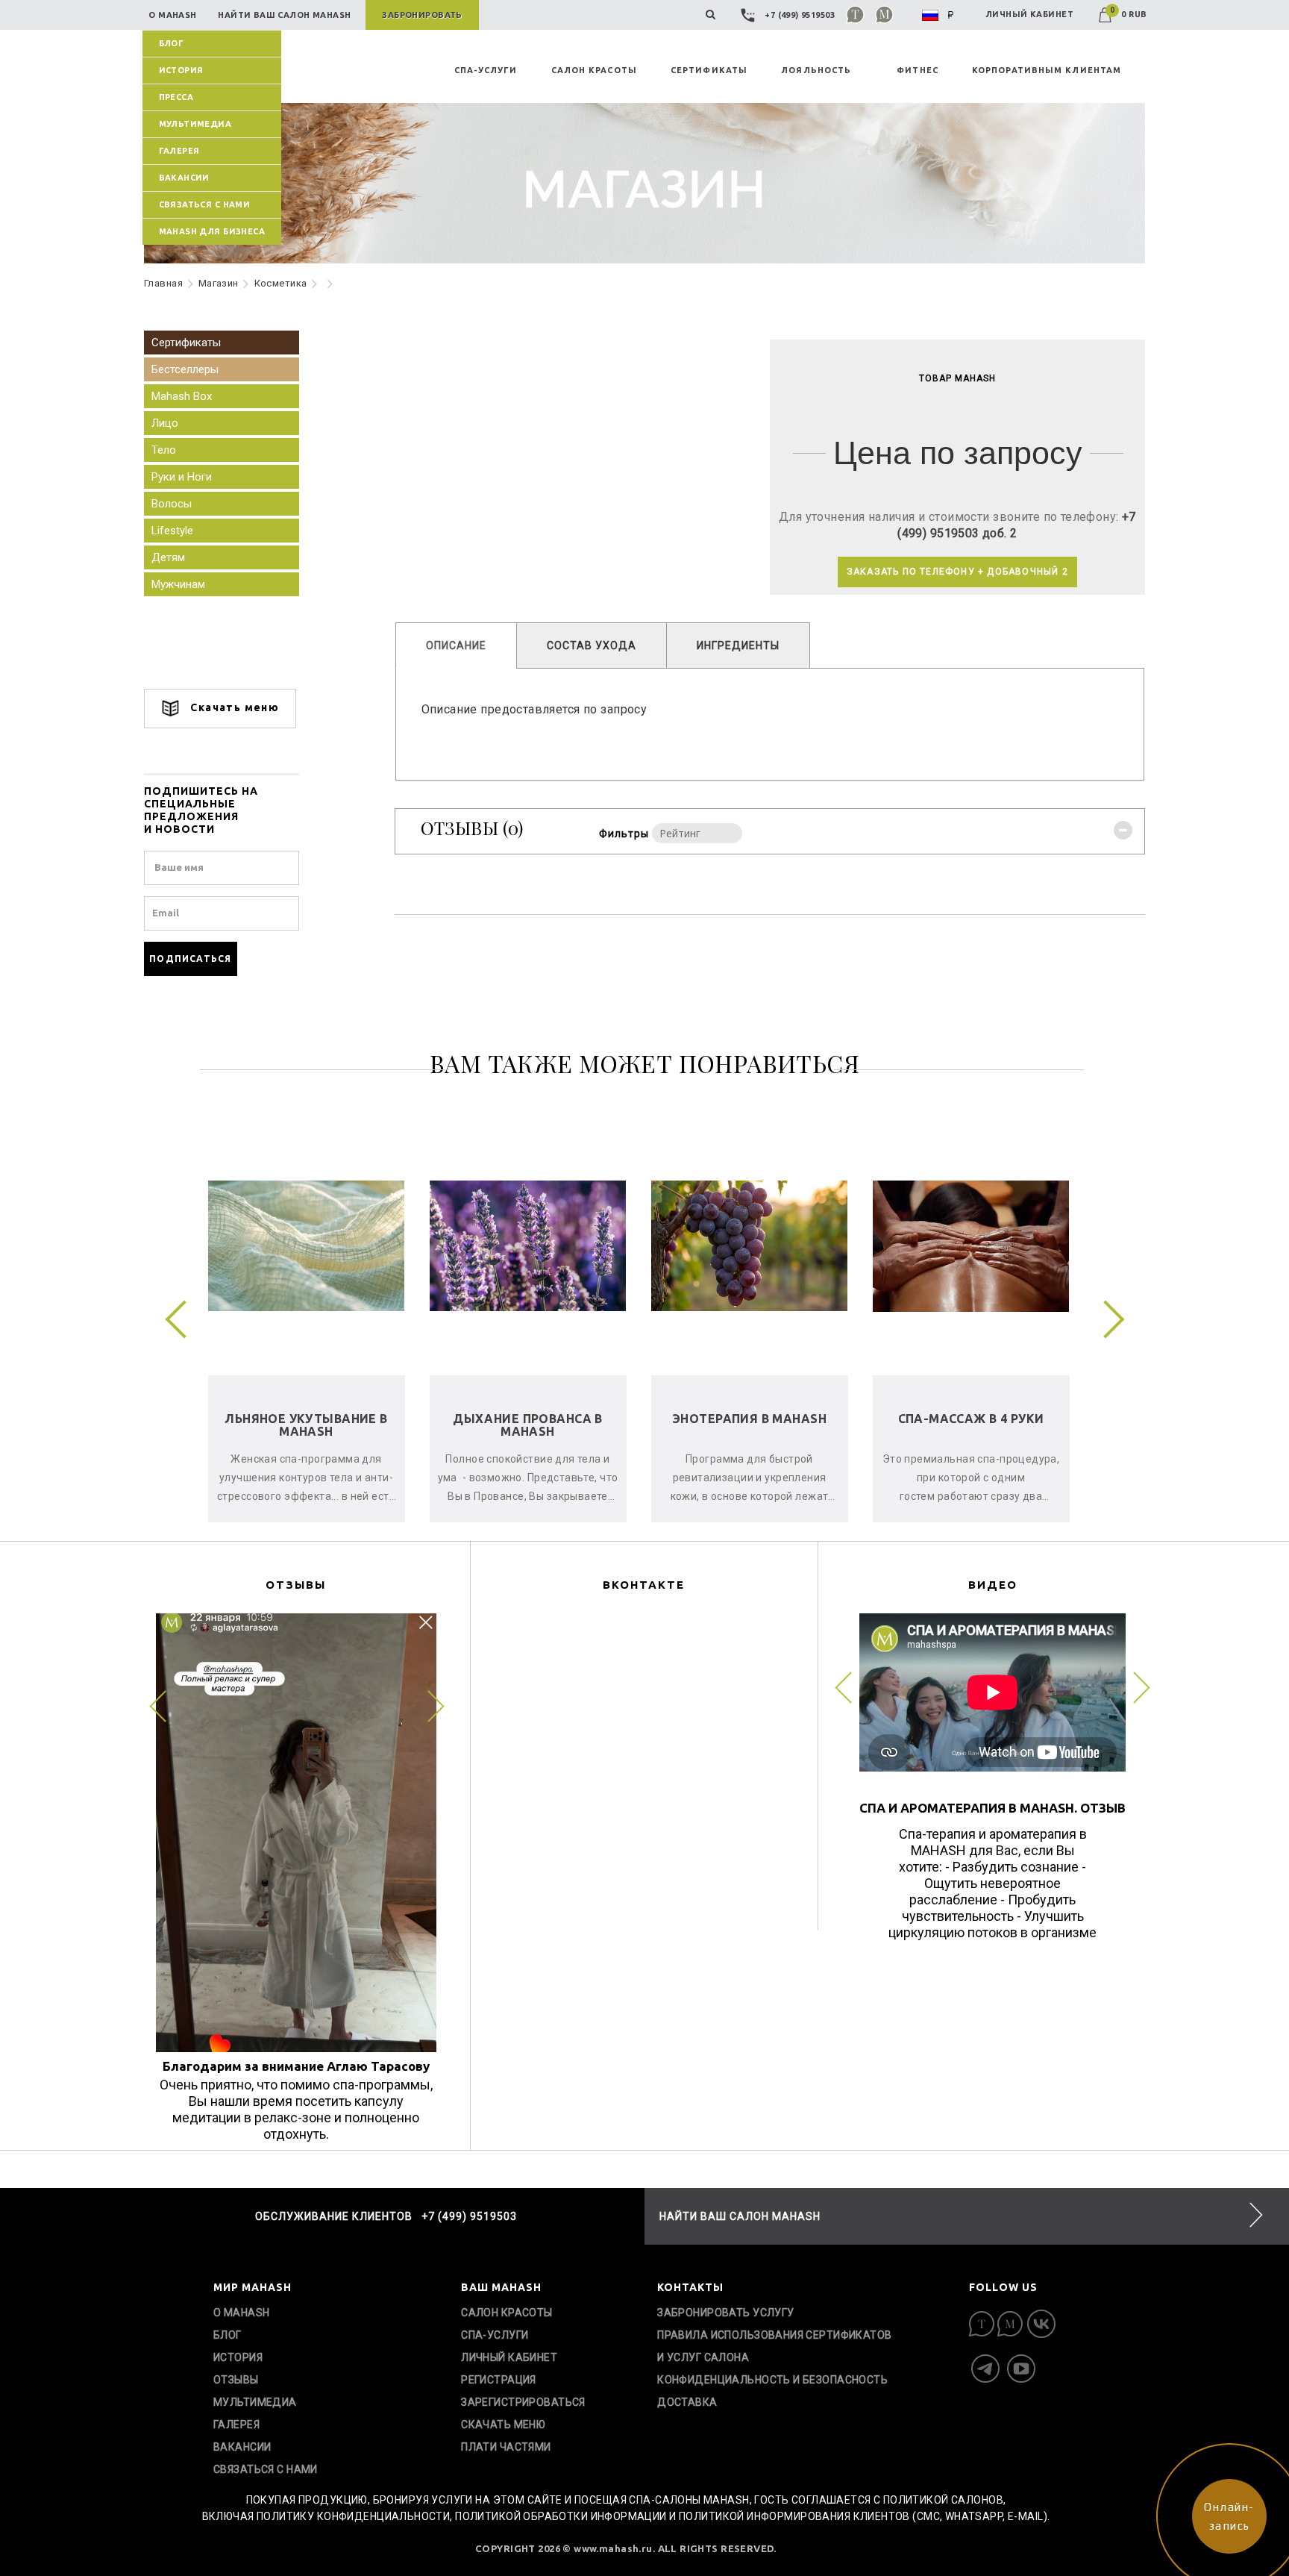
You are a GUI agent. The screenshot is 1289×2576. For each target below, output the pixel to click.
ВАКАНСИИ (184, 178)
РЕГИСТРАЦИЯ (499, 2380)
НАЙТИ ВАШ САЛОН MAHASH (740, 2216)
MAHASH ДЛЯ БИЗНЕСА (212, 231)
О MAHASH (241, 2313)
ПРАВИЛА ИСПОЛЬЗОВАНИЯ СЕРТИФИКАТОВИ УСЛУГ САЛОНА (774, 2346)
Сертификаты (186, 343)
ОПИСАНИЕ (456, 645)
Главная (163, 283)
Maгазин (219, 283)
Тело (164, 450)
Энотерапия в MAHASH (306, 1419)
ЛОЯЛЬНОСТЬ (816, 70)
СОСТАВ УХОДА (592, 645)
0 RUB (1129, 14)
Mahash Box (182, 396)
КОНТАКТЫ (690, 2287)
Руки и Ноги (182, 477)
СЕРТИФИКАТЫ (709, 70)
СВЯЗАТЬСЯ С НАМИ (205, 204)
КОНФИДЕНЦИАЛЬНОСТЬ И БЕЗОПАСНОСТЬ (772, 2380)
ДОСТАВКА (687, 2402)
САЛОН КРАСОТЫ (594, 70)
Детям (168, 557)
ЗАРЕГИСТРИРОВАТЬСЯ (523, 2402)
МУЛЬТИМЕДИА (195, 124)
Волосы (172, 504)
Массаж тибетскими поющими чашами (970, 1425)
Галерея (179, 151)
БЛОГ (172, 43)
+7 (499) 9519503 (800, 15)
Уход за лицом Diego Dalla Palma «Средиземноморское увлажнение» (750, 1438)
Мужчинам (178, 584)
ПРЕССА (176, 97)
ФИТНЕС (918, 70)
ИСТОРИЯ (181, 70)
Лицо (165, 423)
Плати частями (506, 2447)
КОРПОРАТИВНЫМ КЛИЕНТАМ (1047, 70)
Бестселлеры (185, 369)
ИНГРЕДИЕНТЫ (738, 645)
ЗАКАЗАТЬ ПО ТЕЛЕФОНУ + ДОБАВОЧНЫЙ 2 (957, 572)
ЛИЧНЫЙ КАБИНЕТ (1029, 14)
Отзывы (236, 2380)
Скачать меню (233, 707)
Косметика (281, 283)
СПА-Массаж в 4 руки (528, 1419)
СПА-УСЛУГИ (486, 70)
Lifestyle (172, 531)
